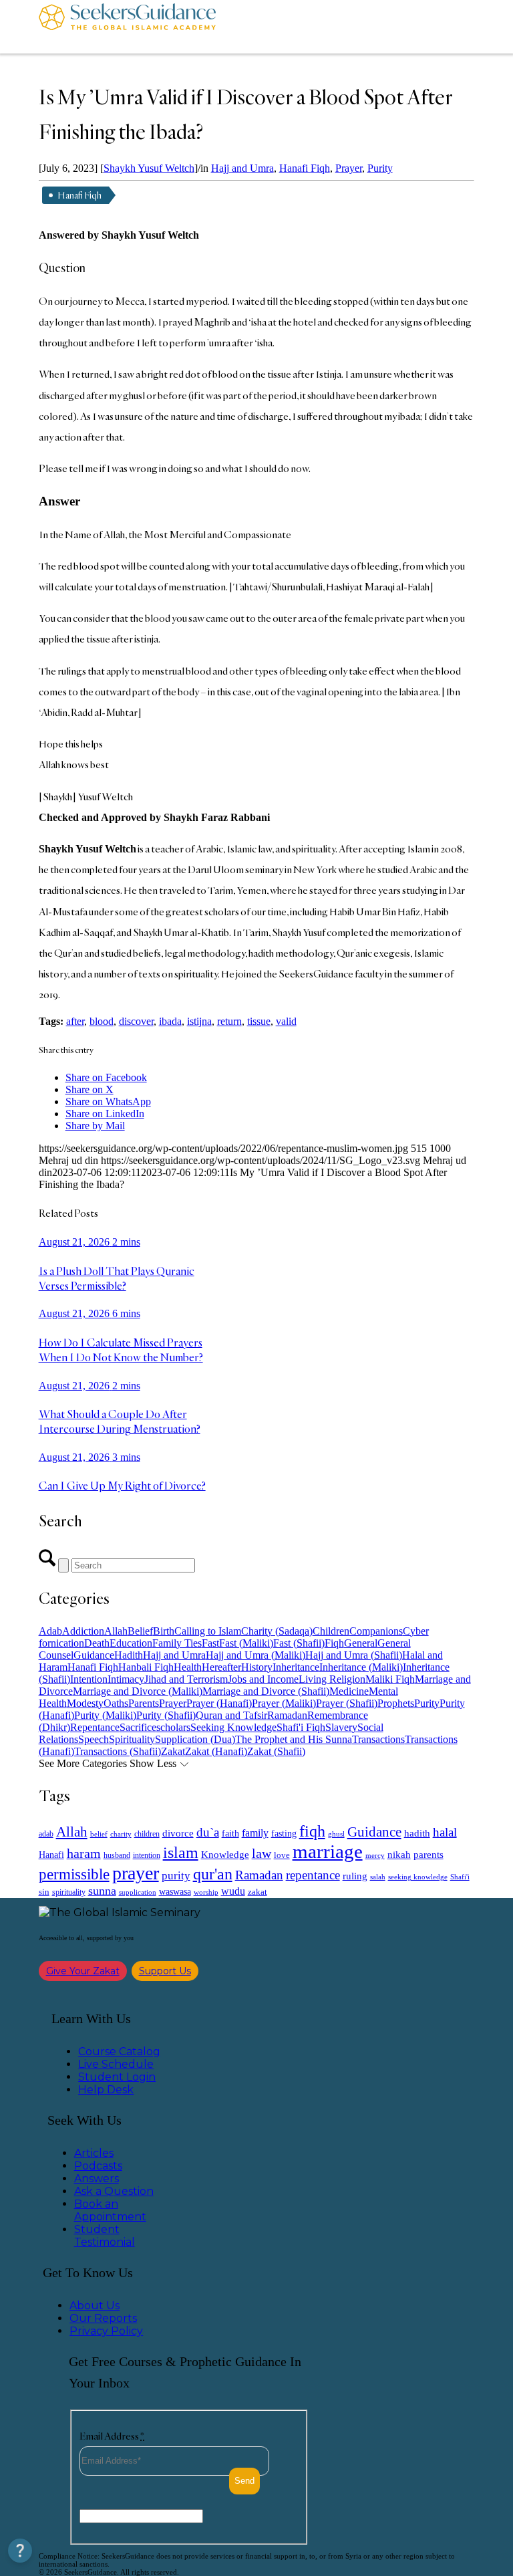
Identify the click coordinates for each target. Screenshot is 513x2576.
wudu (233, 1891)
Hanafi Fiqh (305, 168)
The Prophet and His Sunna (294, 1739)
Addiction (83, 1631)
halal (445, 1832)
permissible (74, 1874)
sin (44, 1892)
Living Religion (332, 1679)
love (282, 1855)
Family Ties (177, 1643)
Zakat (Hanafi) (216, 1751)
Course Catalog (119, 2052)
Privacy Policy (106, 2331)
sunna (102, 1891)
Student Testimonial (105, 2236)
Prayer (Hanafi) (219, 1703)
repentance (313, 1875)
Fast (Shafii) (299, 1643)
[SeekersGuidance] (127, 27)
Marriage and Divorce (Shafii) (266, 1691)
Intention (89, 1679)
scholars (173, 1727)
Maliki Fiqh (390, 1679)
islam (181, 1853)
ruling (355, 1876)
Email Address (112, 2436)
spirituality (69, 1892)
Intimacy (126, 1679)
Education (131, 1643)
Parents (144, 1703)
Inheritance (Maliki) (361, 1667)
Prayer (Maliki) (284, 1703)
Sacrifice (138, 1727)
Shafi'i (460, 1877)
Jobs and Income (263, 1679)
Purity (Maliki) (105, 1715)
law (262, 1853)
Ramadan (287, 1715)
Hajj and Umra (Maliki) (255, 1655)
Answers (97, 2179)
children (147, 1834)
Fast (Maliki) (246, 1643)
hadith (417, 1833)
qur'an (213, 1874)
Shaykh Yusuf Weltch (149, 168)
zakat (258, 1892)
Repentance (95, 1727)
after (75, 1021)
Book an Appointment (110, 2210)
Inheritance (296, 1667)
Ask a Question (114, 2191)
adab (46, 1834)
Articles (94, 2153)
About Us (95, 2306)
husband (117, 1855)
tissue (259, 1021)
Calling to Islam (208, 1631)
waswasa (175, 1891)
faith (230, 1833)
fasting (284, 1833)
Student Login (117, 2077)
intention (147, 1855)
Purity (380, 168)
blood (102, 1021)
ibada (170, 1021)
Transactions (378, 1739)
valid (286, 1021)
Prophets (396, 1703)
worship (206, 1892)
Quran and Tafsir (231, 1715)
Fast (210, 1643)
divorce (178, 1833)
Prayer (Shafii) (347, 1703)
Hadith (129, 1655)
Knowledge (225, 1854)
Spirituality (132, 1739)
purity (176, 1876)
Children (331, 1631)
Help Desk (106, 2090)
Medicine (349, 1691)
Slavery (341, 1727)
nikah (399, 1855)
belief (99, 1834)
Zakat (173, 1751)
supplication (138, 1892)
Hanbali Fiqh (146, 1667)
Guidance (94, 1655)
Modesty (85, 1703)
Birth (164, 1631)
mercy (375, 1855)
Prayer (349, 168)
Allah (116, 1631)
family (255, 1833)
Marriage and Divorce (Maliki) (138, 1691)
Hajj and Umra (242, 168)
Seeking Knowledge (233, 1727)
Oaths (116, 1703)
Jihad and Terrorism (186, 1679)
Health (188, 1667)
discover (136, 1021)
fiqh (312, 1831)
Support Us (165, 1971)
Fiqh (334, 1643)
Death (97, 1643)
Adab (50, 1631)
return (229, 1021)
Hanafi (51, 1855)
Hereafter (221, 1667)
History (257, 1667)
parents (429, 1855)
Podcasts (98, 2166)
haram (84, 1854)
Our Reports (103, 2318)
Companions (376, 1631)
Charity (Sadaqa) (277, 1631)
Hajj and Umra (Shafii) (354, 1655)
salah (378, 1877)
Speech (94, 1739)
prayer (136, 1873)
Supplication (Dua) (195, 1739)
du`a (208, 1832)
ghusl (336, 1834)
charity (121, 1834)
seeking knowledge (418, 1877)
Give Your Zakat (83, 1971)
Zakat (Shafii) (276, 1751)
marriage (328, 1851)
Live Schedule (116, 2064)
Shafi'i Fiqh (301, 1727)
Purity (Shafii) (166, 1715)
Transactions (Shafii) (118, 1751)
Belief (140, 1631)
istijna (199, 1021)
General (361, 1643)
